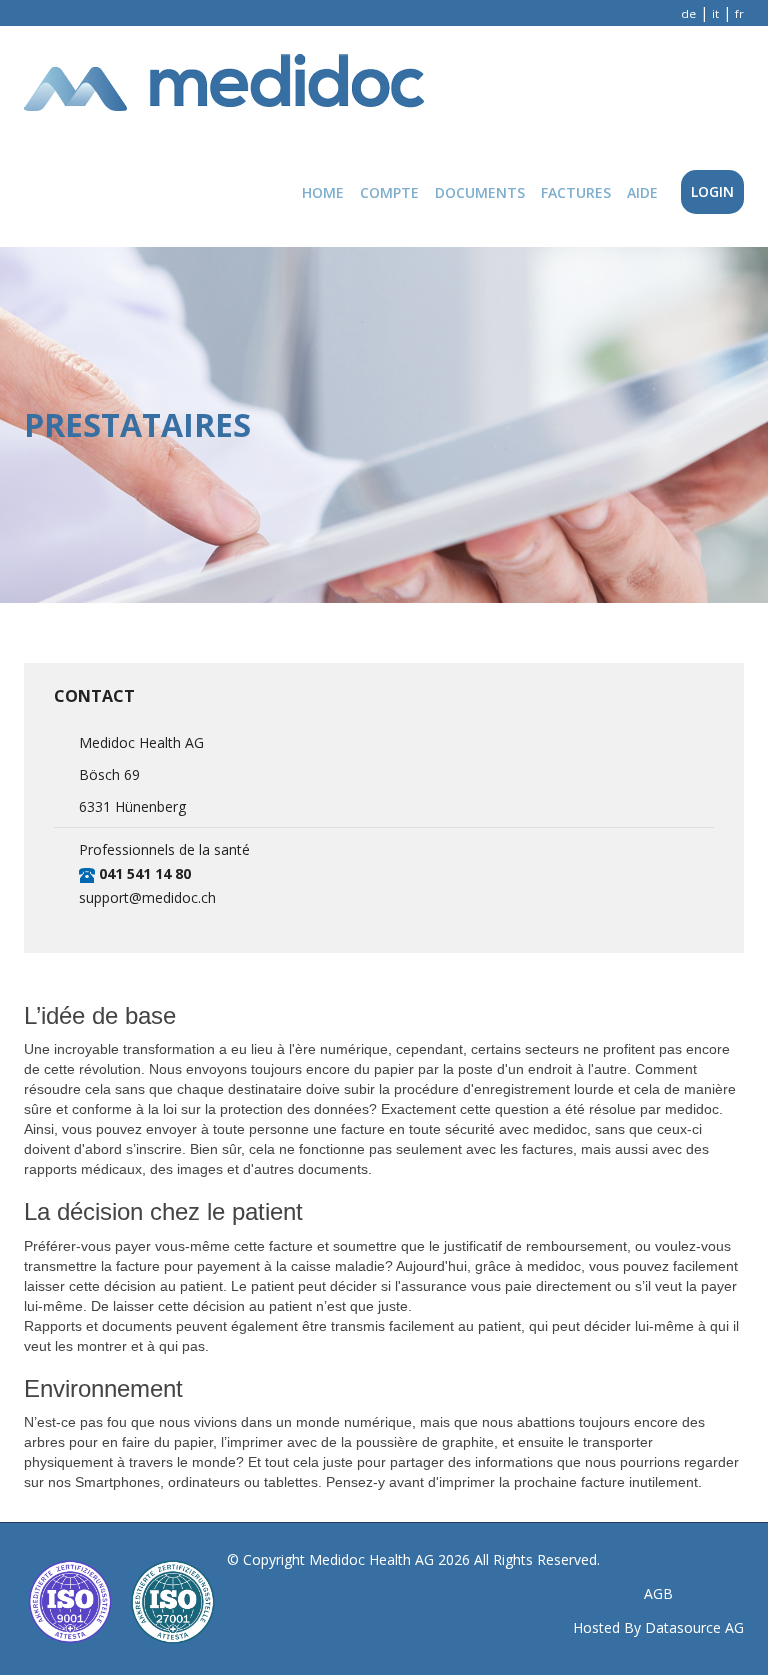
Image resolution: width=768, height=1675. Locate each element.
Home (323, 192)
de (688, 13)
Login (712, 191)
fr (739, 13)
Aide (642, 192)
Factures (576, 192)
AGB (658, 1593)
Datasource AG (694, 1627)
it (715, 13)
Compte (389, 192)
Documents (480, 192)
